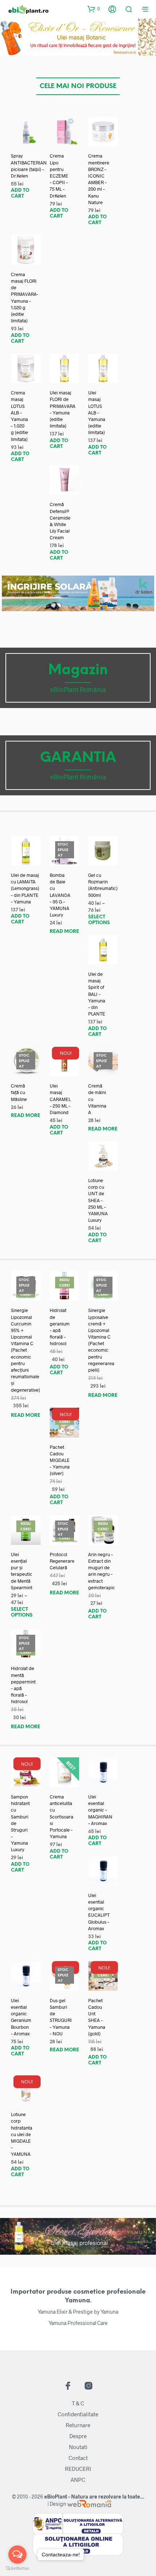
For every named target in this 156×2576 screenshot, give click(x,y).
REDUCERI (78, 2469)
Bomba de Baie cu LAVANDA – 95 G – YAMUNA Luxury (60, 895)
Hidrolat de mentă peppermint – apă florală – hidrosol (23, 1685)
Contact (78, 2458)
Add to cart (20, 193)
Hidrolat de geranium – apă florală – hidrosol (60, 1327)
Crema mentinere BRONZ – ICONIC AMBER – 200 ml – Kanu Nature (99, 179)
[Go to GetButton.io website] (17, 2569)
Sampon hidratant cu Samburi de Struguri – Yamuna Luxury (20, 1823)
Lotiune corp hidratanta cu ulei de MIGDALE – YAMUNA (22, 2134)
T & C (78, 2403)
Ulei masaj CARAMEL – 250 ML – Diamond (60, 1099)
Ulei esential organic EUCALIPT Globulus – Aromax (99, 1912)
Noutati (78, 2447)
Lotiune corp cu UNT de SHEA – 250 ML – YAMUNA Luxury (98, 1200)
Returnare (78, 2425)
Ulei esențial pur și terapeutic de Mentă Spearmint (22, 1571)
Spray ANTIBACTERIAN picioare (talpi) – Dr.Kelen (29, 166)
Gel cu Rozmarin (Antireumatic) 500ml (103, 885)
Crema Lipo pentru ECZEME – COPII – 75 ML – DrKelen (59, 176)
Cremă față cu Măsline (19, 1092)
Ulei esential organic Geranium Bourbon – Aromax (21, 2017)
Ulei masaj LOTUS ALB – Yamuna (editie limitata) (97, 412)
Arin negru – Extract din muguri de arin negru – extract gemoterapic (102, 1571)
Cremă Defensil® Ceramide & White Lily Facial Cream (60, 521)
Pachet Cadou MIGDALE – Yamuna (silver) (60, 1460)
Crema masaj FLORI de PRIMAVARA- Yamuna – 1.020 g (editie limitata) (24, 297)
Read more (64, 932)
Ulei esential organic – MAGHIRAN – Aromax (100, 1810)
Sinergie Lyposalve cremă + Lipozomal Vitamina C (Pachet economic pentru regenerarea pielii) (101, 1340)
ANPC (78, 2480)
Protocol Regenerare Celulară (62, 1561)
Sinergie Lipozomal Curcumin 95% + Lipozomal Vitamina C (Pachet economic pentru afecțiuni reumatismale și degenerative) (25, 1350)
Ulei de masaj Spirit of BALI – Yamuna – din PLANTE (97, 994)
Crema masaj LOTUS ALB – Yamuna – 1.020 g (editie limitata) (19, 416)
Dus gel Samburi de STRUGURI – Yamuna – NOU (61, 2017)
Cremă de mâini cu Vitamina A (97, 1099)
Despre (78, 2436)
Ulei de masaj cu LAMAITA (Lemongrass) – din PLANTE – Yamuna (25, 888)
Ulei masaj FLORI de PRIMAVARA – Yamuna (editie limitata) (63, 409)
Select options (99, 920)
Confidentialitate (78, 2414)
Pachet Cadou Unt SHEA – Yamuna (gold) (97, 2017)
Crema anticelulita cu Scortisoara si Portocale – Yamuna (61, 1816)
